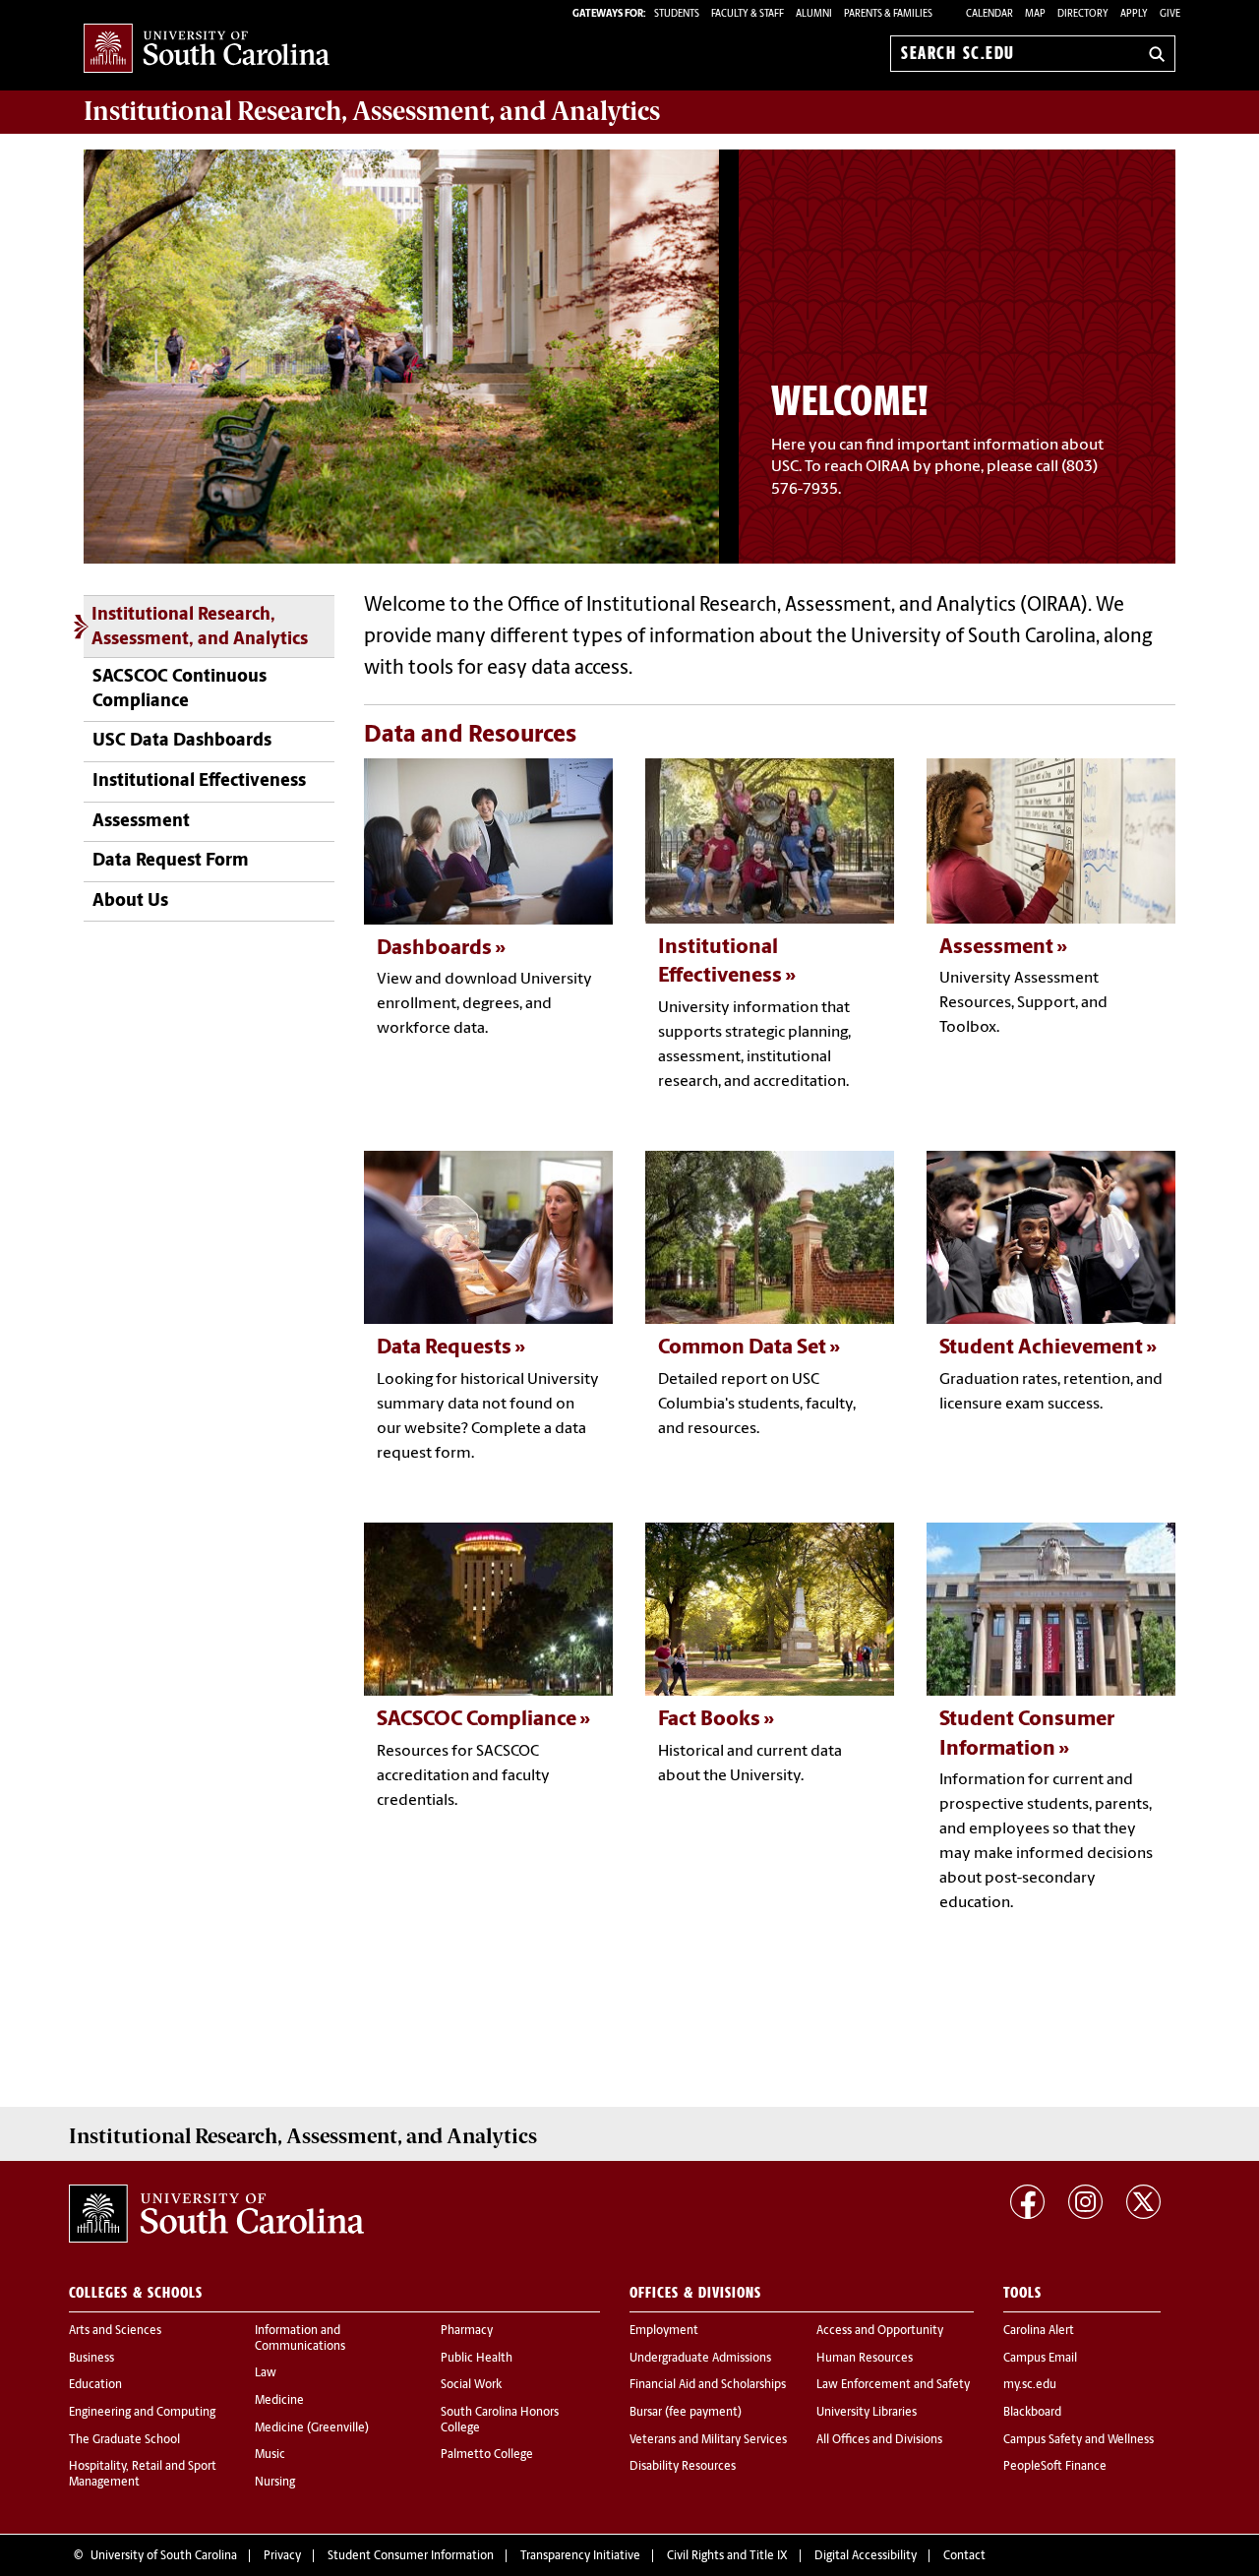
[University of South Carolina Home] (207, 50)
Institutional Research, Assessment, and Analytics (200, 628)
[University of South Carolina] (216, 2214)
